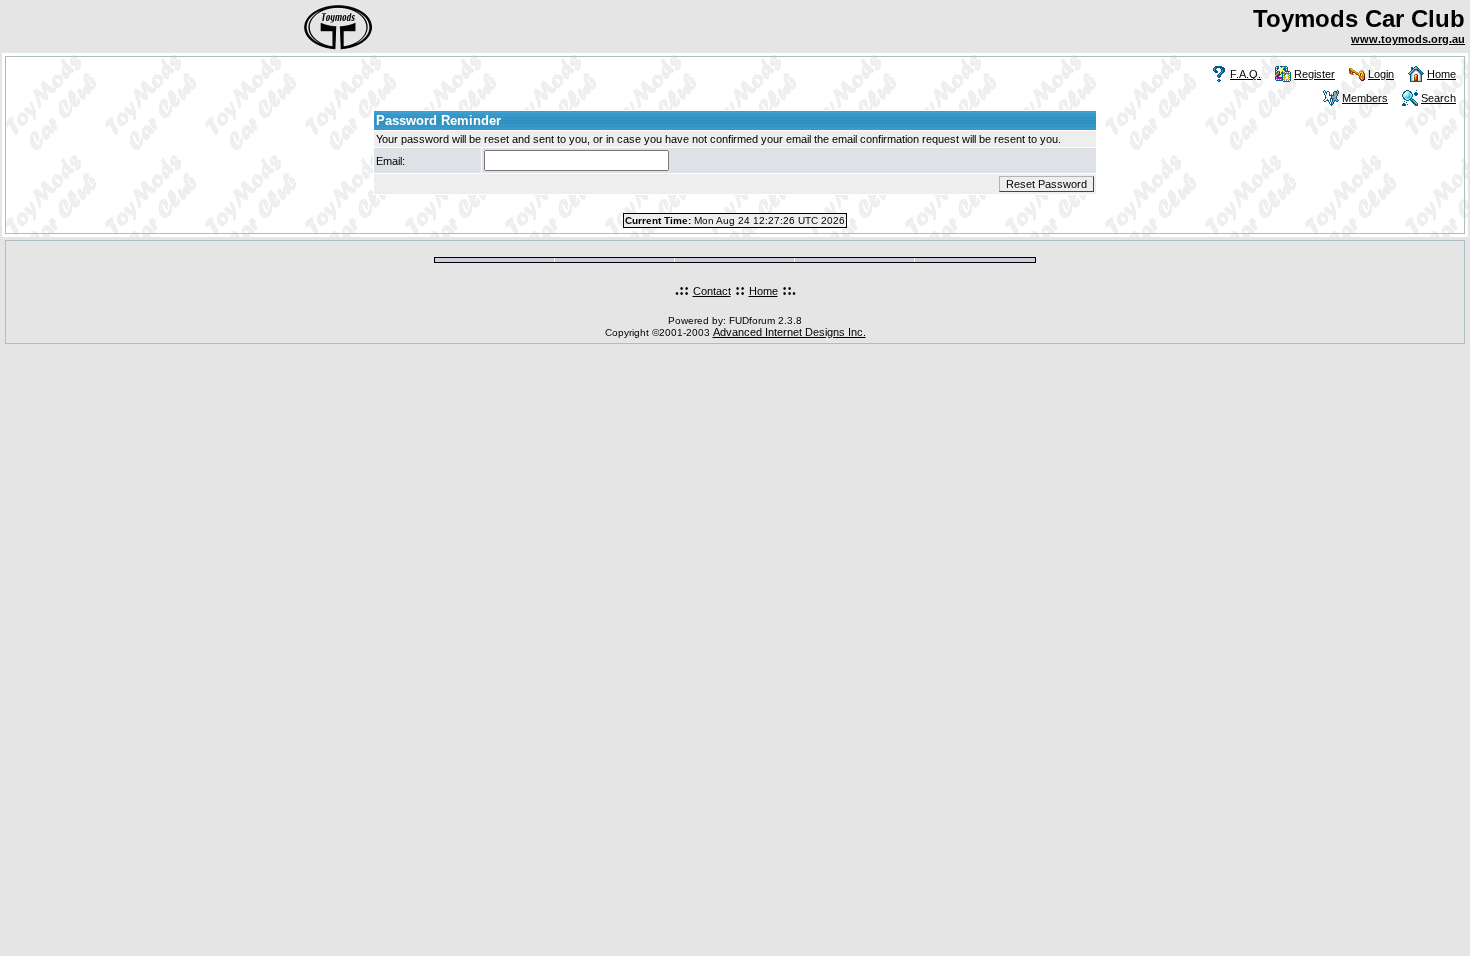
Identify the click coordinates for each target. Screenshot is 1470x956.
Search (1438, 98)
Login (1381, 74)
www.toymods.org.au (1408, 39)
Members (1365, 98)
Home (1441, 74)
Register (1314, 74)
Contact (712, 291)
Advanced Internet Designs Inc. (789, 332)
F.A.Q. (1245, 74)
